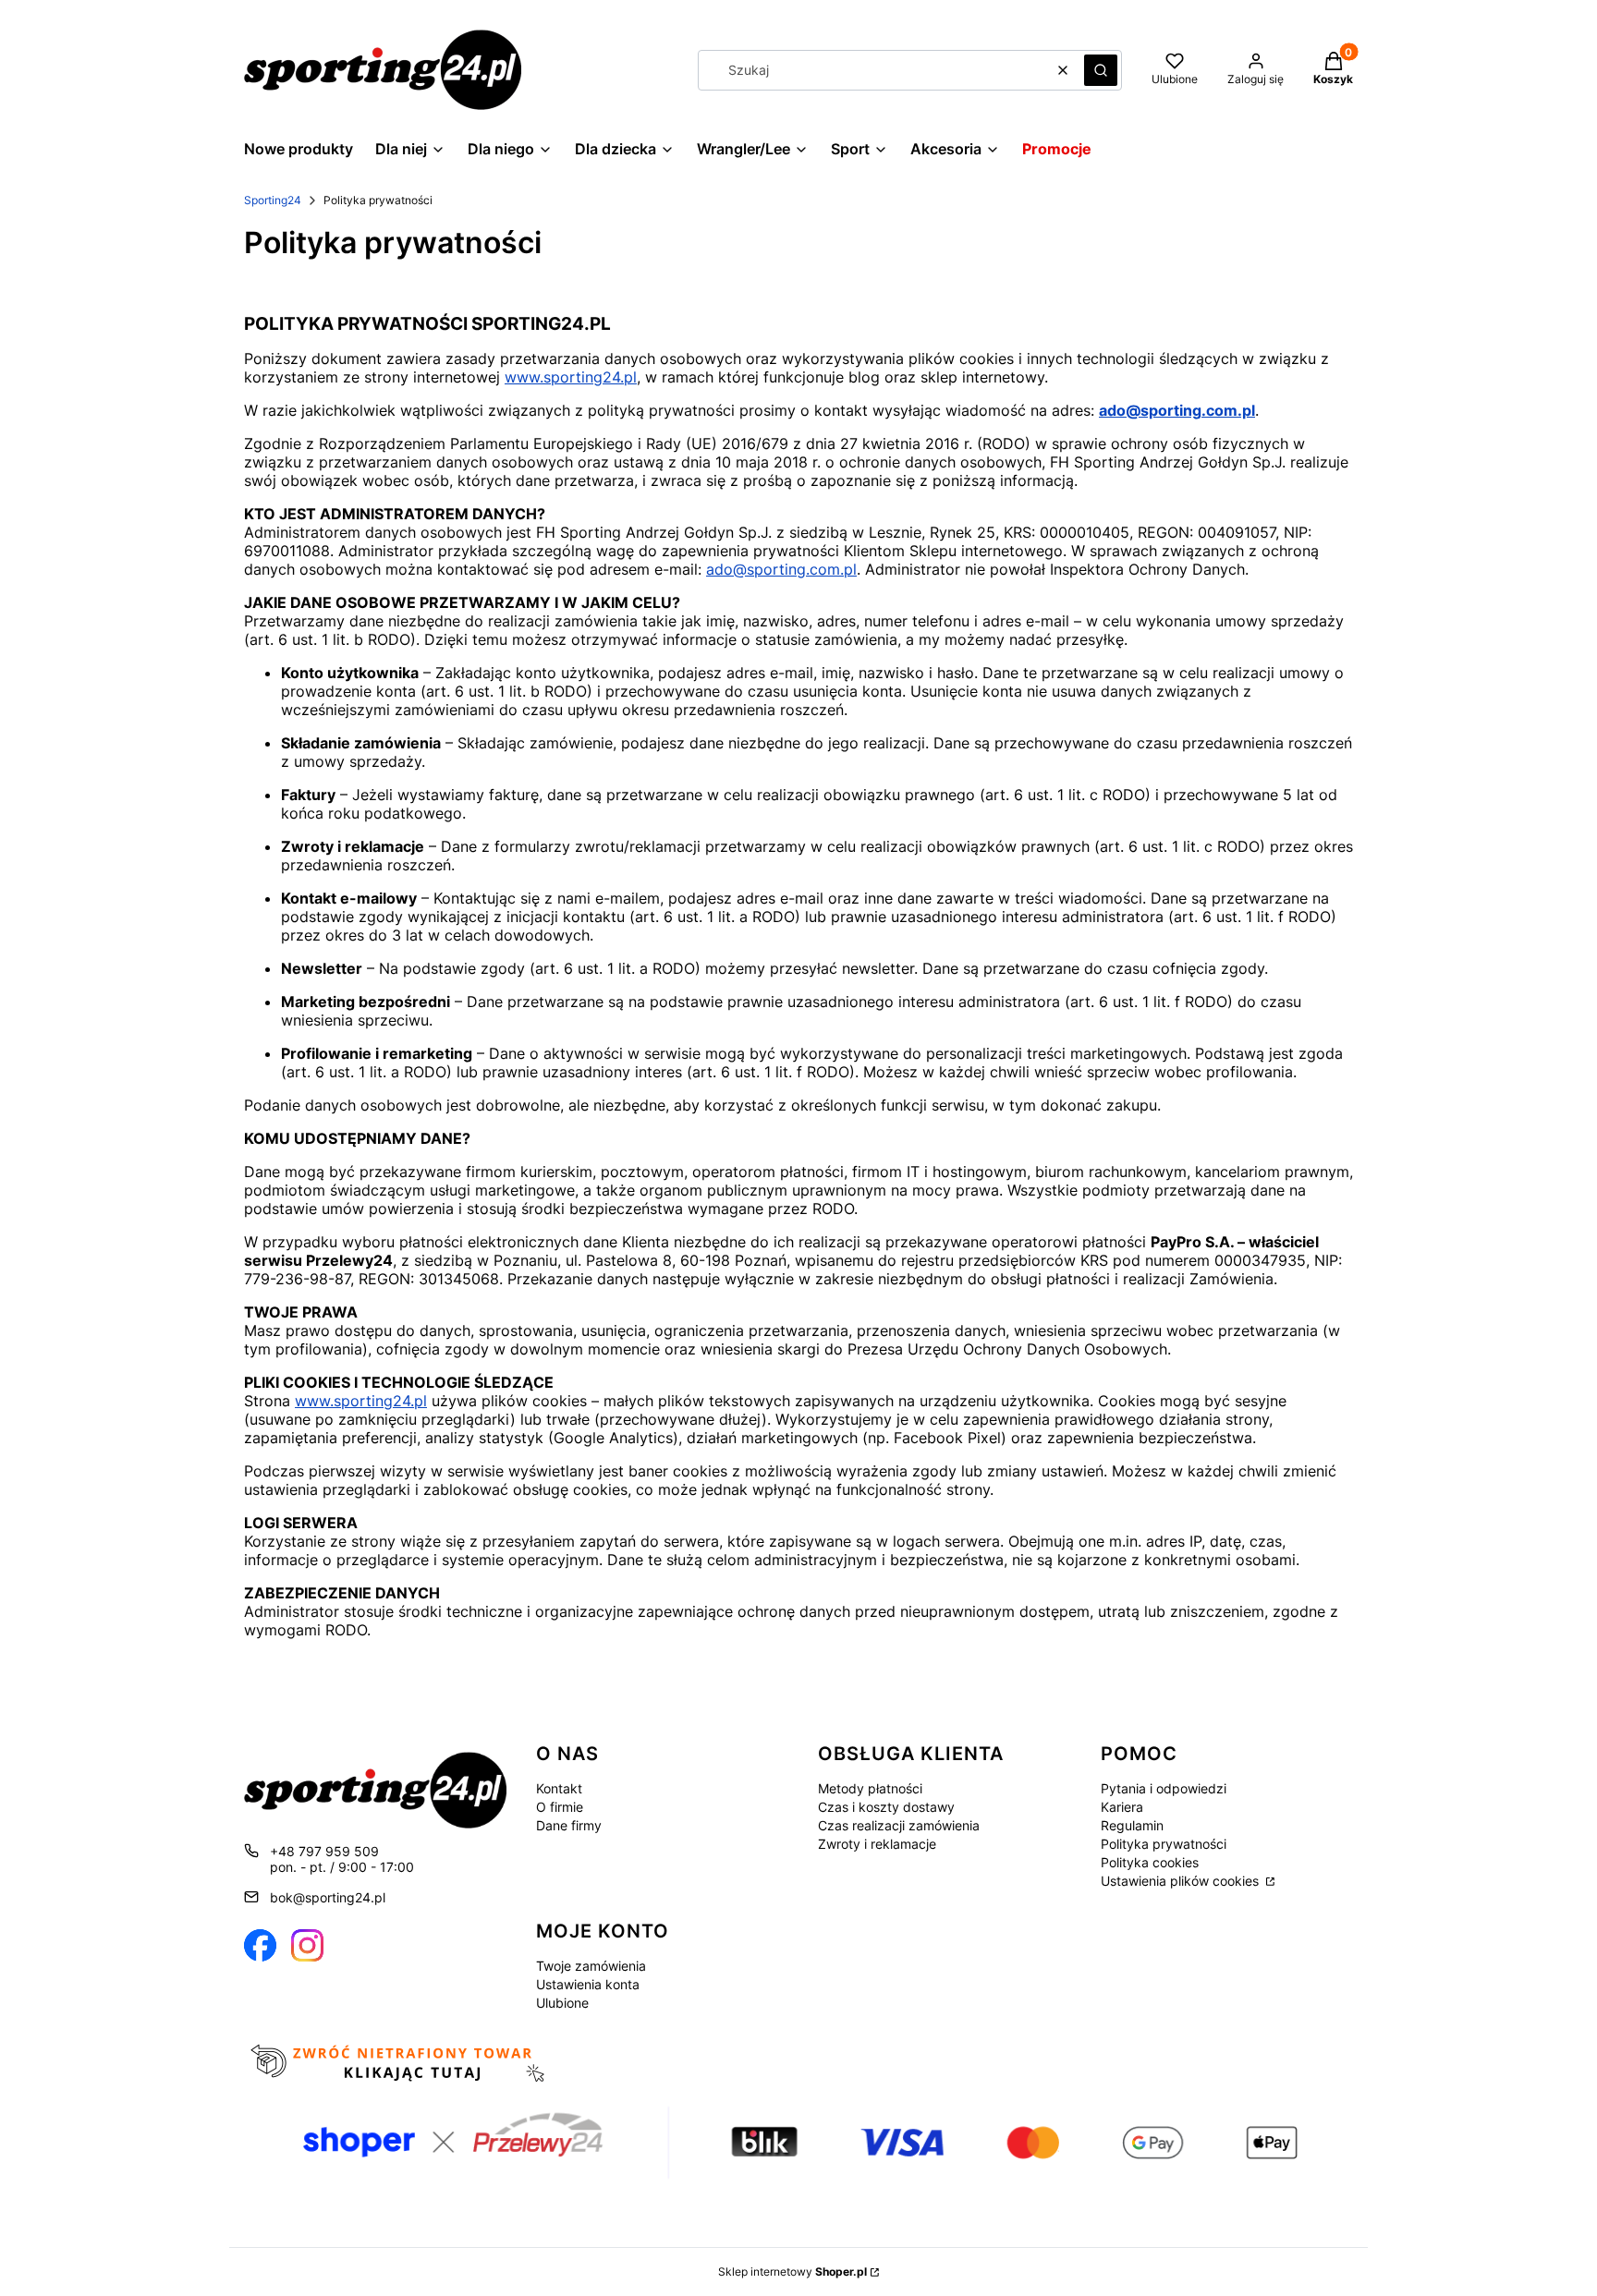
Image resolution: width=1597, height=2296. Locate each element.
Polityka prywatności (1164, 1844)
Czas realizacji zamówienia (899, 1825)
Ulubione (562, 2003)
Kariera (1122, 1807)
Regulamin (1132, 1825)
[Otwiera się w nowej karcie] (260, 1945)
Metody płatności (870, 1788)
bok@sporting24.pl (328, 1897)
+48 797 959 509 (324, 1851)
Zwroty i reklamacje (877, 1844)
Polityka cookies (1150, 1862)
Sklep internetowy (792, 2272)
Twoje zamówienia (591, 1966)
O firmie (560, 1807)
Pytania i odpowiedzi (1164, 1788)
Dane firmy (569, 1825)
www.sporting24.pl (571, 377)
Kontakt (559, 1788)
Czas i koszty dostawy (886, 1807)
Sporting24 (273, 200)
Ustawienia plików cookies (1182, 1881)
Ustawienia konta (588, 1984)
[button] (1101, 70)
